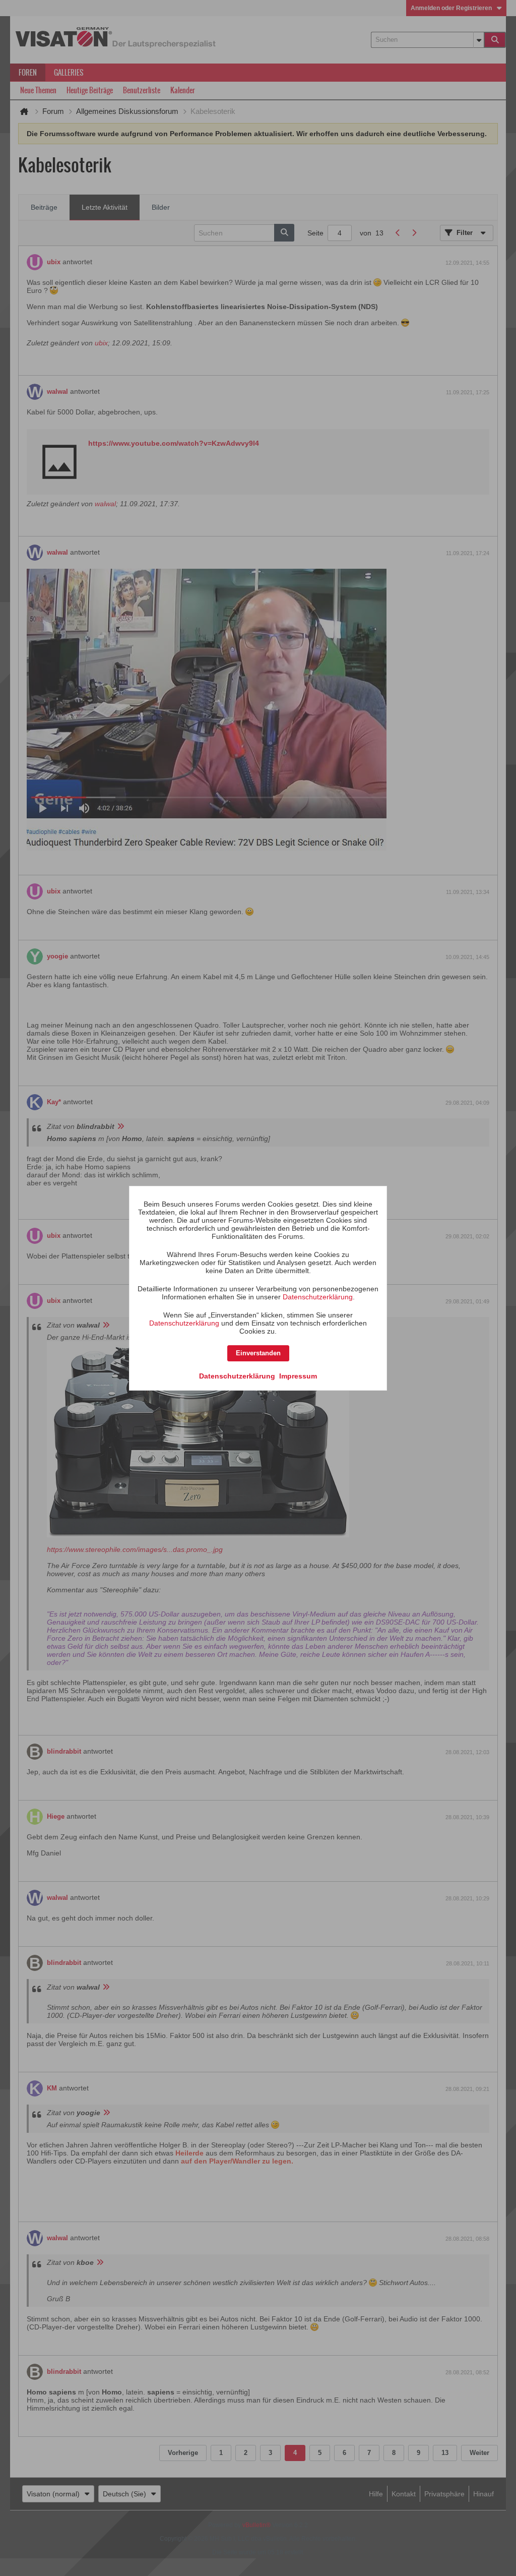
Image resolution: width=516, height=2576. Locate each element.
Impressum (298, 1376)
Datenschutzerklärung (318, 1297)
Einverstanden (258, 1353)
